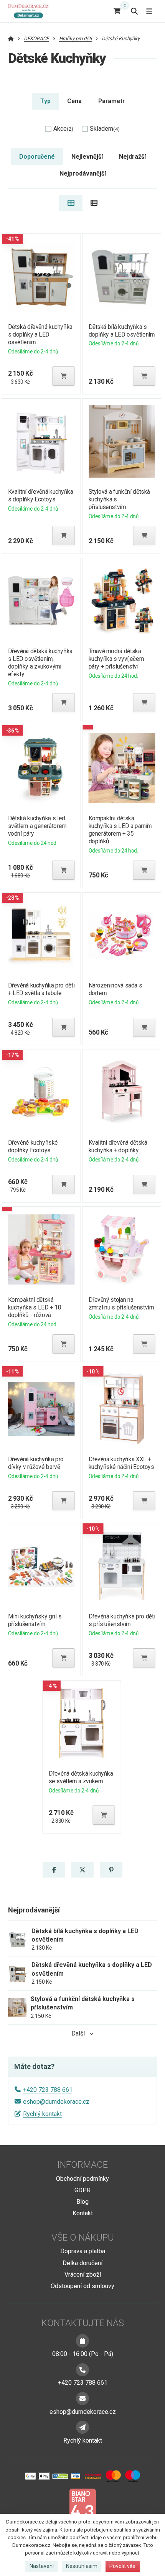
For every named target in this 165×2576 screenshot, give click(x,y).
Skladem (105, 129)
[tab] (71, 203)
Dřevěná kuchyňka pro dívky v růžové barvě (35, 1463)
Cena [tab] (74, 101)
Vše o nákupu (83, 2238)
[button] (63, 376)
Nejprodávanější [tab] (83, 173)
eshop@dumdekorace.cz (56, 2102)
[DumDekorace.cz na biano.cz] (82, 2507)
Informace (82, 2165)
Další (78, 2033)
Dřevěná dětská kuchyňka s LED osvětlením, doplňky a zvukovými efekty (40, 663)
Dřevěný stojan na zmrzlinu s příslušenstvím (121, 1304)
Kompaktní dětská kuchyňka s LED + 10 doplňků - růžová (34, 1307)
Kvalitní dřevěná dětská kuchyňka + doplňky (118, 1146)
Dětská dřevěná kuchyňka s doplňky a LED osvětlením (40, 334)
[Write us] (82, 2427)
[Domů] (30, 11)
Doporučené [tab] (37, 157)
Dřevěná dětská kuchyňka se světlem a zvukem (81, 1777)
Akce (63, 129)
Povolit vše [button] (122, 2566)
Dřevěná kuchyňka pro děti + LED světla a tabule (41, 989)
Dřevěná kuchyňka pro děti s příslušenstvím (122, 1620)
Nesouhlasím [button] (82, 2566)
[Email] (82, 2399)
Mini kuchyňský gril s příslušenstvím (35, 1620)
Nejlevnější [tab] (87, 157)
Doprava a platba (83, 2251)
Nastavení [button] (42, 2566)
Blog (82, 2202)
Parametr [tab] (111, 101)
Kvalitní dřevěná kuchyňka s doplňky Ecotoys (40, 495)
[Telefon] (82, 2370)
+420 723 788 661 (48, 2090)
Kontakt (83, 2213)
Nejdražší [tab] (132, 157)
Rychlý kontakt (42, 2114)
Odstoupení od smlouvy (82, 2286)
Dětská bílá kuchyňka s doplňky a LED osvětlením (122, 331)
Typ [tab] (45, 101)
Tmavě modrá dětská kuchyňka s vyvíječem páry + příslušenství (116, 659)
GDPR (82, 2190)
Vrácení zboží (83, 2275)
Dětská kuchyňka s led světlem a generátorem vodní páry (37, 826)
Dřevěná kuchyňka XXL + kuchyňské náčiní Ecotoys (121, 1463)
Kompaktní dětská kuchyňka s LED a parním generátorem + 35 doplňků (120, 830)
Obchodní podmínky (82, 2179)
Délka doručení (82, 2263)
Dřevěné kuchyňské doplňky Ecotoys (33, 1146)
